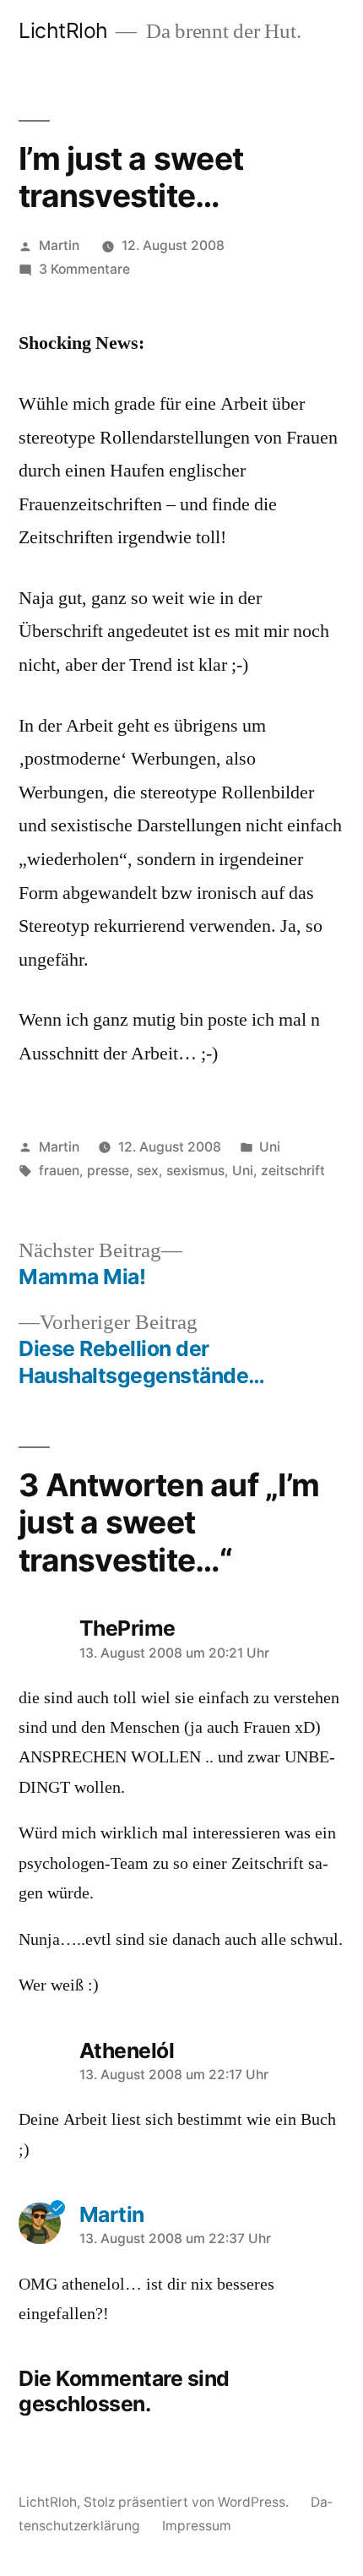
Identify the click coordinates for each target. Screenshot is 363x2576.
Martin (59, 245)
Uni (270, 1147)
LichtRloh (63, 30)
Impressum (197, 2526)
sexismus (195, 1171)
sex (148, 1171)
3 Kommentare (84, 269)
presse (108, 1171)
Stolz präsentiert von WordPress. (188, 2502)
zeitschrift (293, 1171)
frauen (59, 1171)
